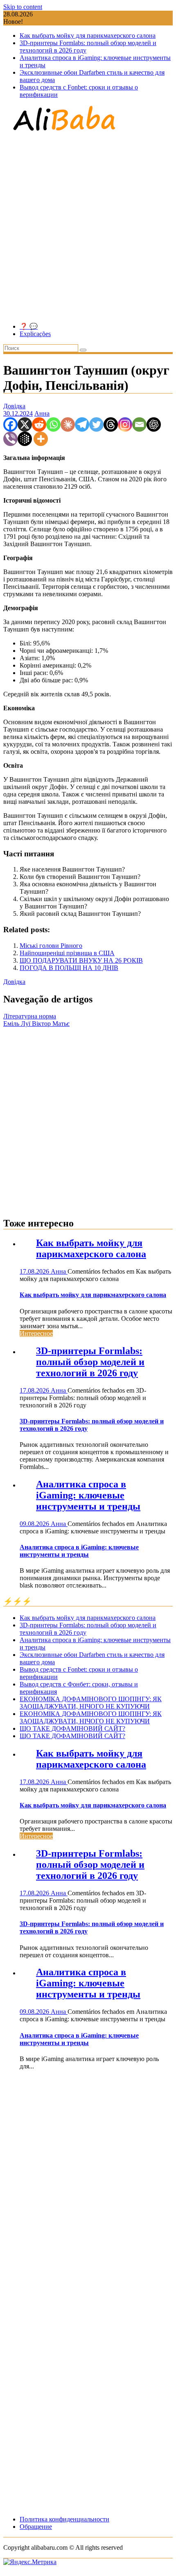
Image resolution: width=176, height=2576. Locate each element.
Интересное (36, 1333)
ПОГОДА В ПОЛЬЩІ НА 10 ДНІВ (69, 968)
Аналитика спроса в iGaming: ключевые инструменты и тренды (88, 1495)
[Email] (139, 424)
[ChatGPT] (154, 424)
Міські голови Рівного (51, 946)
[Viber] (10, 439)
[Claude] (68, 424)
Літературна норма (30, 1016)
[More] (41, 439)
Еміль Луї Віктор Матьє (36, 1024)
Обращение (36, 2527)
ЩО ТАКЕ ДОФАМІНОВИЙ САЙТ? (72, 1728)
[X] (25, 424)
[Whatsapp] (53, 424)
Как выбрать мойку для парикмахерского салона (88, 35)
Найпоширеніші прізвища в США (67, 953)
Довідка (14, 406)
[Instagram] (125, 424)
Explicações (35, 334)
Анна (42, 413)
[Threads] (111, 424)
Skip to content (23, 7)
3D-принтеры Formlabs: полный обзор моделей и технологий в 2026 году (90, 1362)
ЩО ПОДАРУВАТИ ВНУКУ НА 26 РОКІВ (81, 960)
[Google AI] (25, 439)
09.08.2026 (35, 1524)
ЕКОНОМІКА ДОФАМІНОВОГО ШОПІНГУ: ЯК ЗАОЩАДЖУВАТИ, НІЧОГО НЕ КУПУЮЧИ (91, 1703)
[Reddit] (39, 424)
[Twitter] (96, 424)
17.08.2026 (35, 1271)
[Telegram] (82, 424)
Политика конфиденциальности (64, 2519)
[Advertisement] (88, 228)
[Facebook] (10, 424)
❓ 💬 (29, 326)
